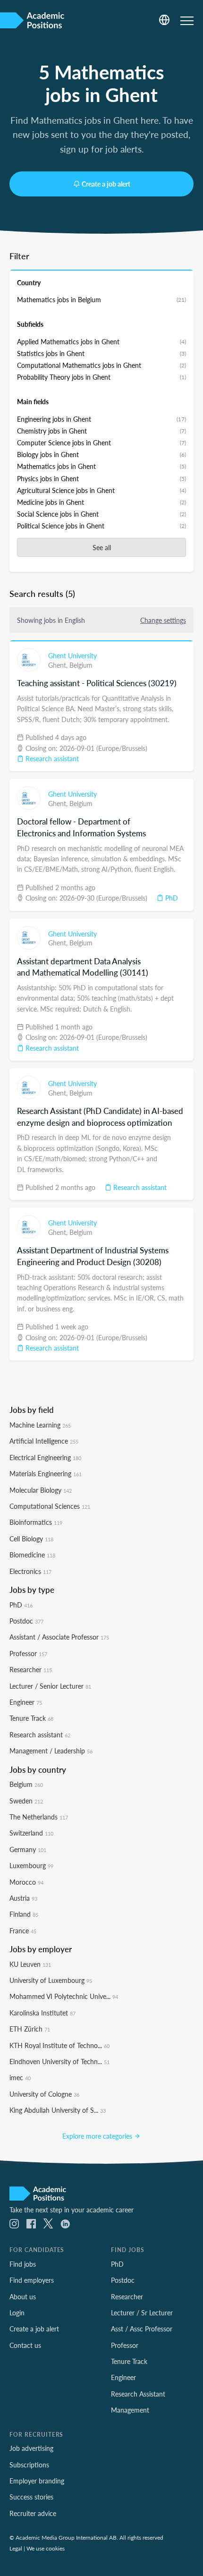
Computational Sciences (50, 1506)
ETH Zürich (30, 2029)
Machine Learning (40, 1425)
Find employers (32, 2280)
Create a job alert (106, 184)
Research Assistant (138, 2394)
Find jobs (23, 2264)
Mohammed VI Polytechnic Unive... (64, 1996)
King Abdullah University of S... (58, 2110)
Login (17, 2312)
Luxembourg (31, 1865)
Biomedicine (32, 1555)
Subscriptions (29, 2465)
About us (23, 2296)
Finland (24, 1914)
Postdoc (26, 1621)
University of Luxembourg (51, 1980)
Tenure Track (31, 1718)
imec (20, 2077)
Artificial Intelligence (44, 1441)
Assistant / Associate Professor (59, 1637)
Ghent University (72, 655)
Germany (28, 1849)
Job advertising (31, 2448)
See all (102, 547)
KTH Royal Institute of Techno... (59, 2045)
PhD (171, 898)
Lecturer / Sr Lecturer (142, 2312)
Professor (28, 1653)
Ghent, (59, 665)
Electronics (30, 1571)
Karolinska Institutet (42, 2013)
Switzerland (31, 1833)
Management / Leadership (51, 1751)
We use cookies (46, 2548)
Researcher (31, 1669)
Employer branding (37, 2481)
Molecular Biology (41, 1490)
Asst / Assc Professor (142, 2329)
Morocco (26, 1882)
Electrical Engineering (45, 1457)
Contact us (25, 2345)
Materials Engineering (46, 1473)
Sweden (26, 1801)
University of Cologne (44, 2094)
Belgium (81, 665)
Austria (23, 1898)
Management (130, 2410)
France (23, 1930)
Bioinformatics (36, 1522)
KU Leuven (30, 1964)
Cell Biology (31, 1539)
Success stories (31, 2497)
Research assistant (51, 758)
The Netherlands (39, 1817)
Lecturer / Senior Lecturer (50, 1686)
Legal (16, 2548)
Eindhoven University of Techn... (59, 2061)
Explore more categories (98, 2136)
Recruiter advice (33, 2513)
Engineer (26, 1702)
